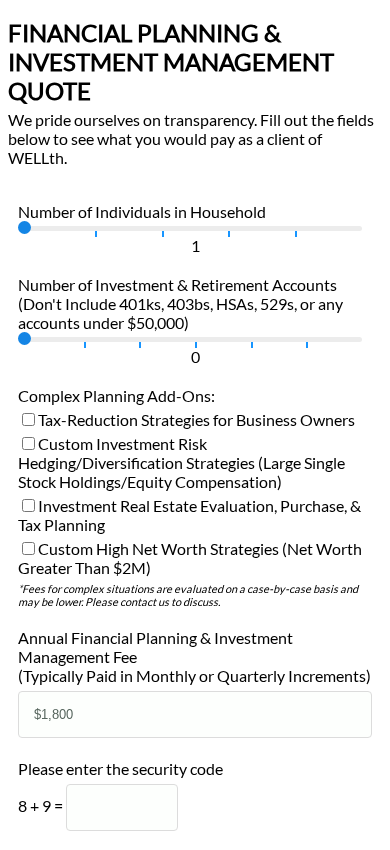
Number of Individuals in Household (142, 211)
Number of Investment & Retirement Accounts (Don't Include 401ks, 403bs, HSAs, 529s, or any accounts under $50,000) (180, 303)
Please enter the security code (120, 768)
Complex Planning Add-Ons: (116, 395)
